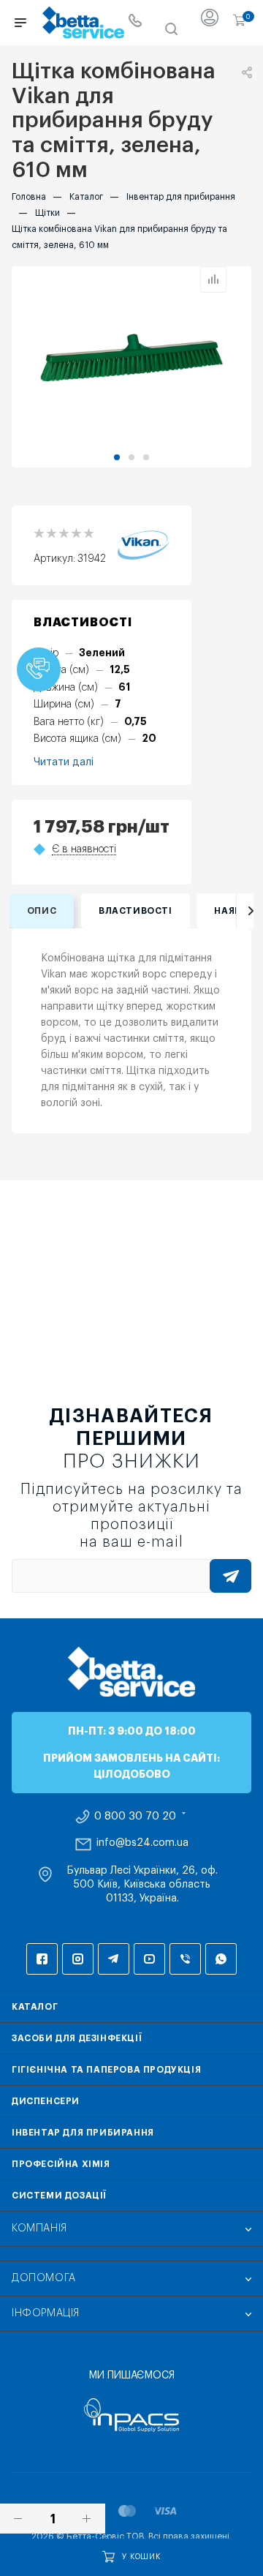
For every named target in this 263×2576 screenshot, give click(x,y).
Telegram (114, 1959)
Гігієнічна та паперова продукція (106, 2070)
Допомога (44, 2278)
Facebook (42, 1959)
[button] (117, 457)
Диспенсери (46, 2101)
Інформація (46, 2313)
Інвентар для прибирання (83, 2133)
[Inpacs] (131, 2415)
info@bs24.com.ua (142, 1843)
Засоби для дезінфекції (77, 2038)
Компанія (39, 2228)
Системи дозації (59, 2196)
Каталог (35, 2007)
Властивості (136, 911)
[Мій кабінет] (210, 23)
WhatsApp (221, 1959)
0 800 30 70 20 (135, 1817)
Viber (185, 1959)
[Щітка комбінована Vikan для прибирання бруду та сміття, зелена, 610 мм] (131, 358)
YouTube (149, 1959)
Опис (42, 911)
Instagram (78, 1959)
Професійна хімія (61, 2164)
